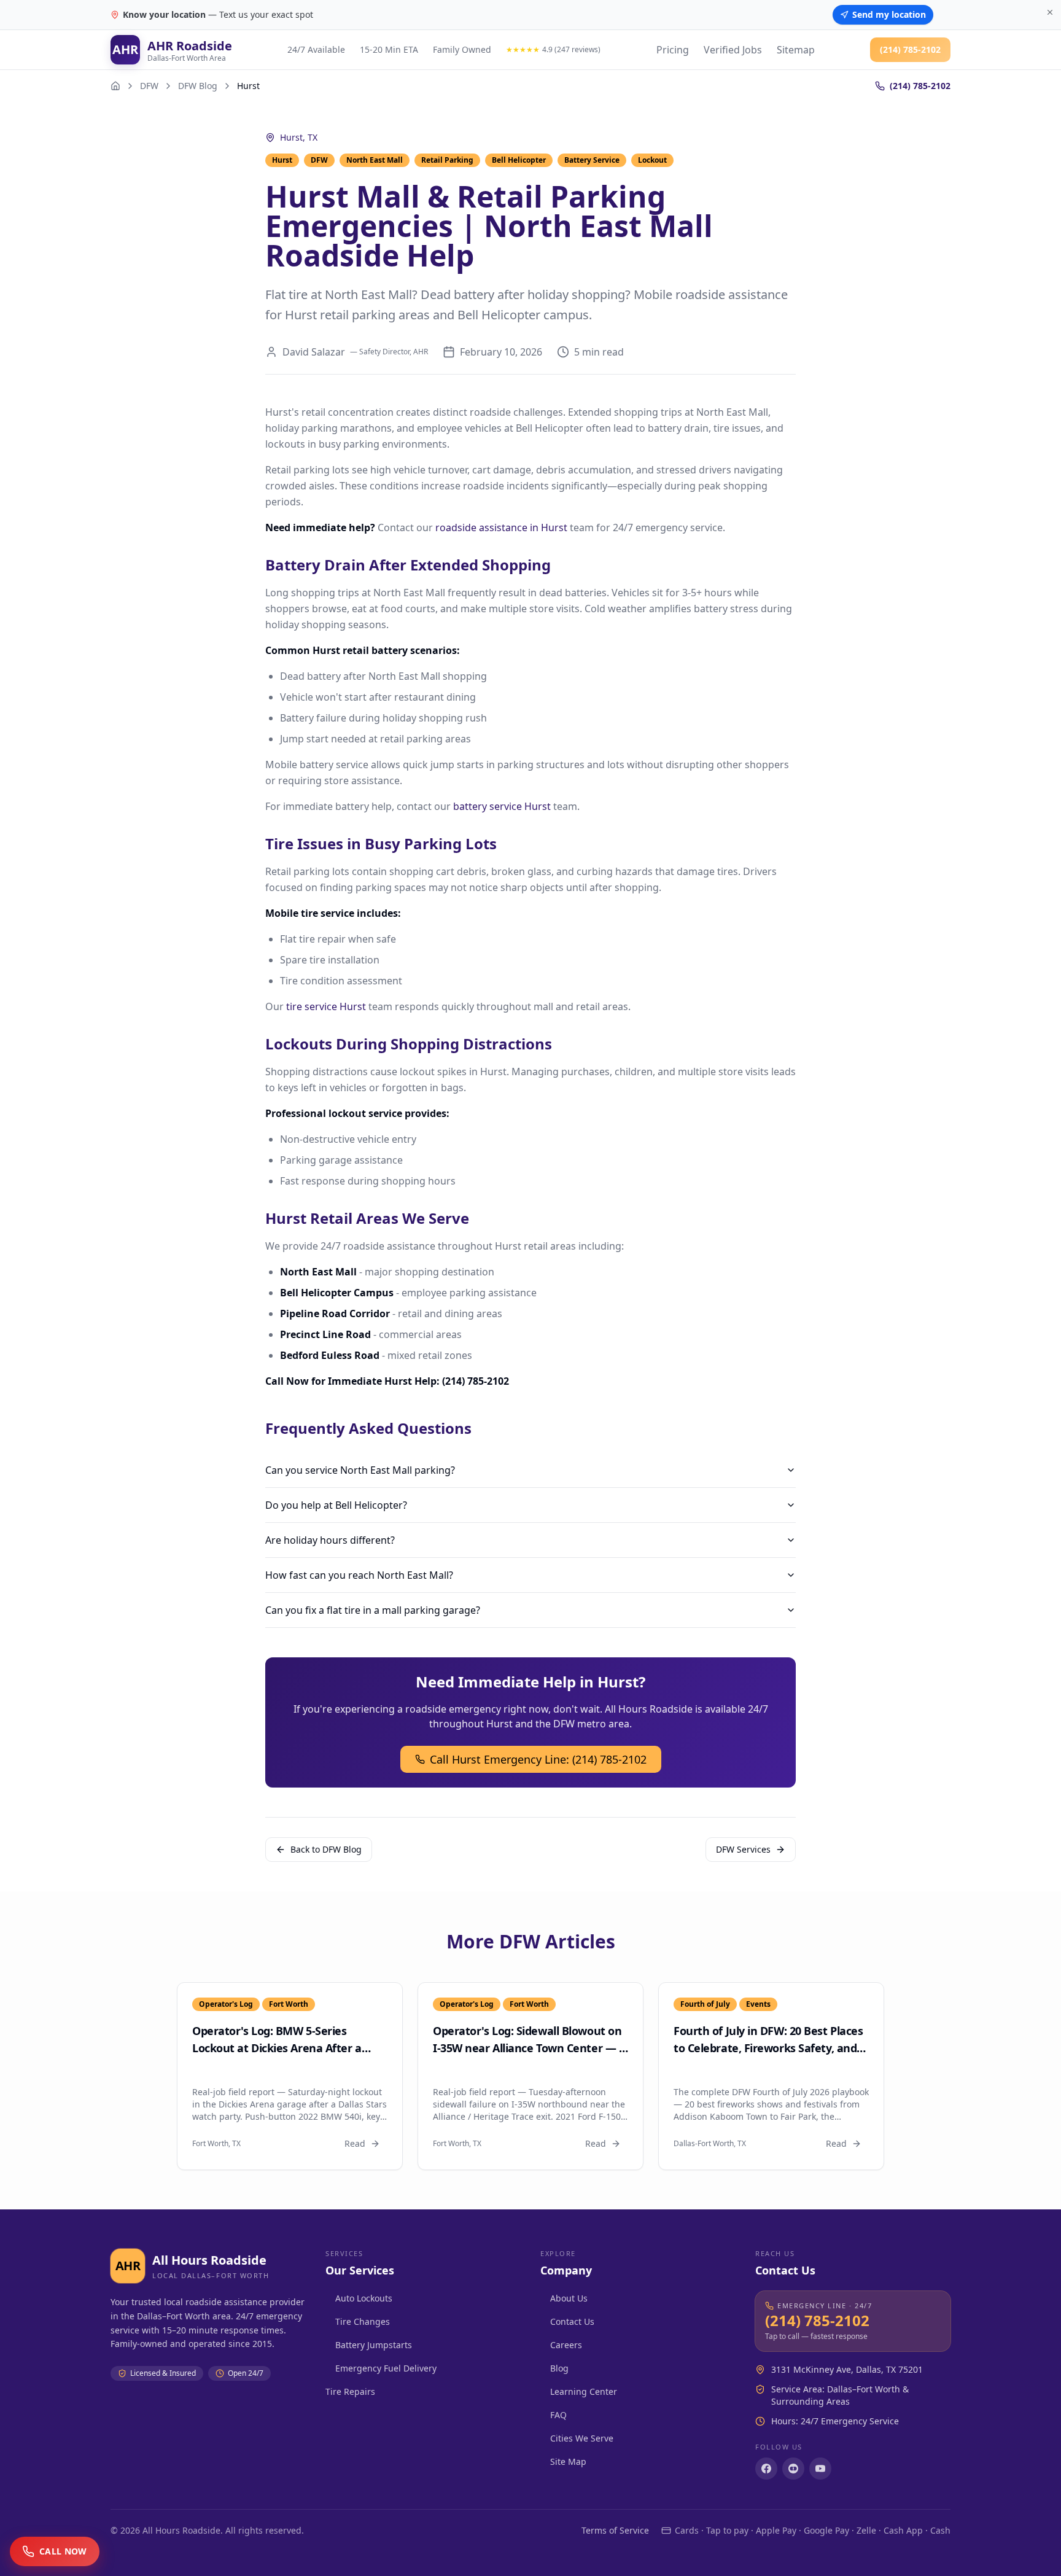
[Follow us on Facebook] (766, 2469)
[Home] (115, 86)
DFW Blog (198, 86)
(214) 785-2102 (910, 49)
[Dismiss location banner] (1050, 12)
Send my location (889, 14)
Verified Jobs (733, 50)
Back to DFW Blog (326, 1849)
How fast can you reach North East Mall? (359, 1575)
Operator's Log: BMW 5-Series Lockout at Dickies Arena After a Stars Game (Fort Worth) (277, 2048)
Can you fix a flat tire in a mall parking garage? (373, 1610)
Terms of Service (615, 2530)
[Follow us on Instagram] (793, 2469)
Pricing (673, 50)
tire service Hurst (326, 1006)
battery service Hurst (502, 806)
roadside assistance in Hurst (501, 527)
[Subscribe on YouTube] (820, 2469)
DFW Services (743, 1849)
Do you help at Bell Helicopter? (336, 1505)
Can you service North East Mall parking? (360, 1470)
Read (355, 2143)
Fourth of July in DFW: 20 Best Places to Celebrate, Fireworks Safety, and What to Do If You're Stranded (768, 2048)
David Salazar (314, 352)
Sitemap (796, 50)
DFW (149, 86)
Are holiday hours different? (330, 1540)
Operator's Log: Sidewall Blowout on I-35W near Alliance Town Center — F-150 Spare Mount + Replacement (530, 2048)
